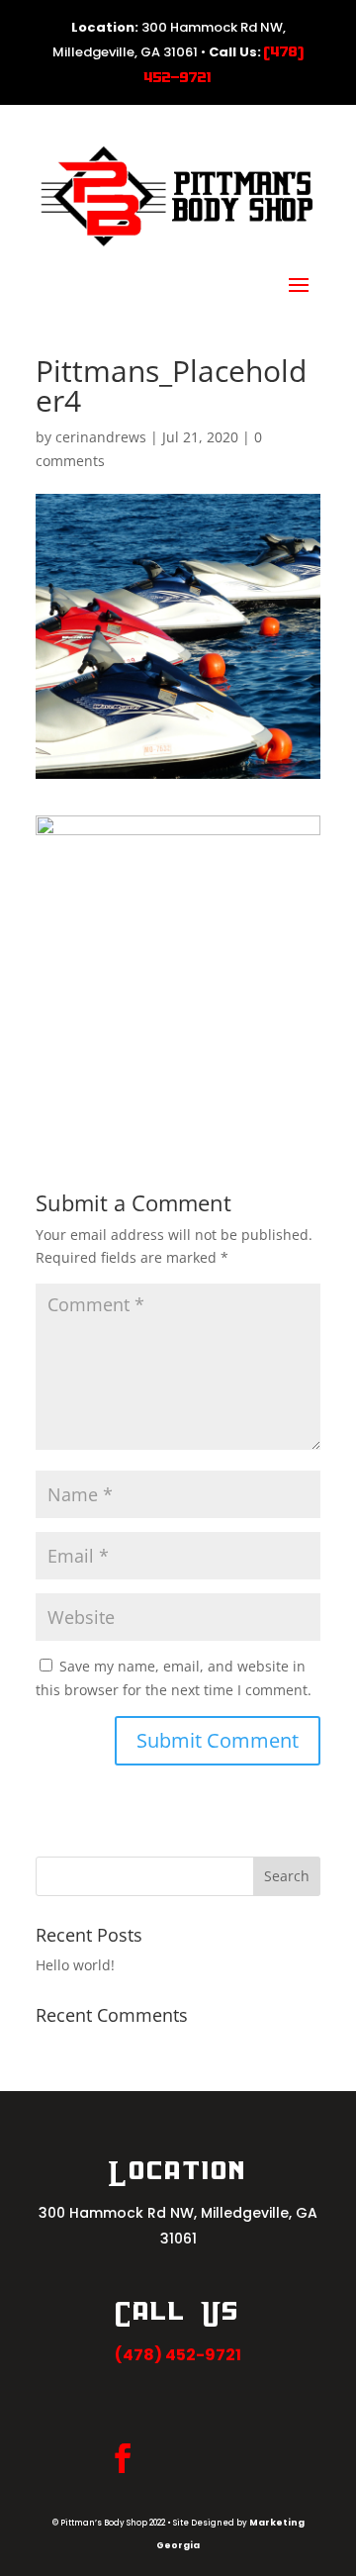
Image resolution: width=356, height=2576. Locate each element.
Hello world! (75, 1965)
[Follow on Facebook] (123, 2458)
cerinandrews (101, 437)
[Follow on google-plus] (212, 2458)
